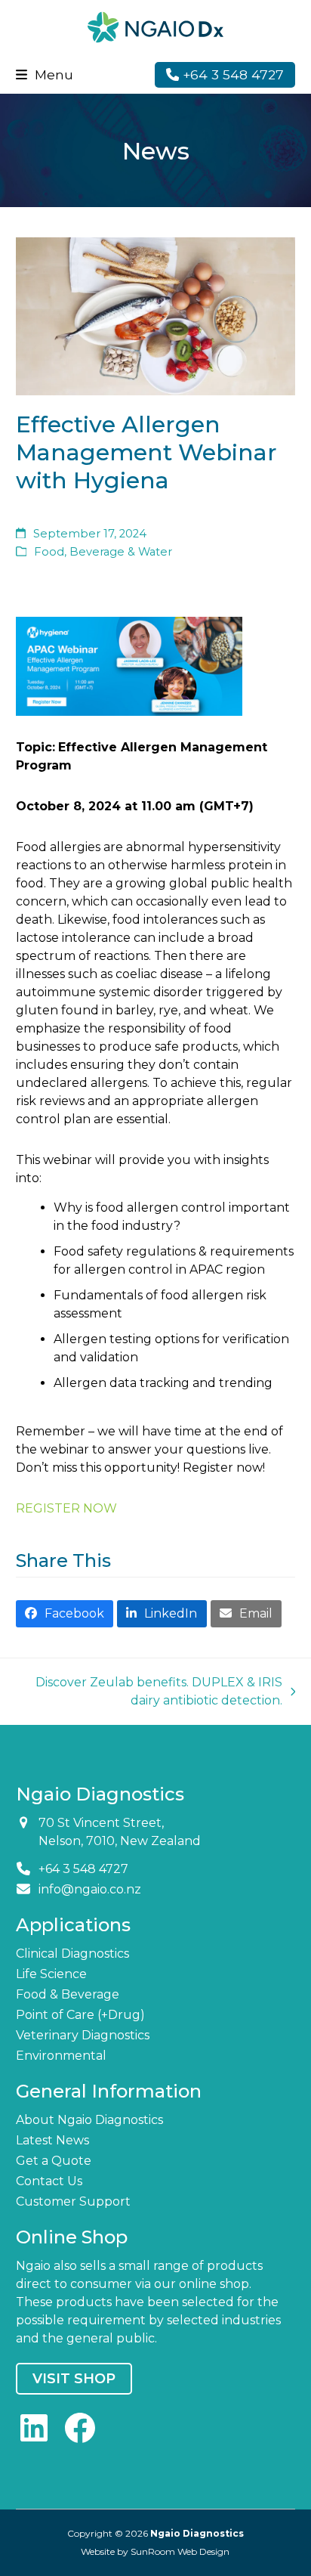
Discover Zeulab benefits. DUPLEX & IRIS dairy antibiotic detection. (157, 1692)
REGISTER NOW (66, 1508)
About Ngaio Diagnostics (89, 2120)
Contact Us (49, 2181)
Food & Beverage (68, 1994)
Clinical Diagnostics (72, 1954)
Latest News (52, 2140)
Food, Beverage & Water (103, 552)
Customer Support (73, 2201)
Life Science (51, 1974)
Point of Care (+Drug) (80, 2015)
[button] (45, 74)
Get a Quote (54, 2161)
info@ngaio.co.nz (90, 1889)
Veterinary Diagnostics (83, 2035)
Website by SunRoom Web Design (155, 2551)
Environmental (61, 2056)
